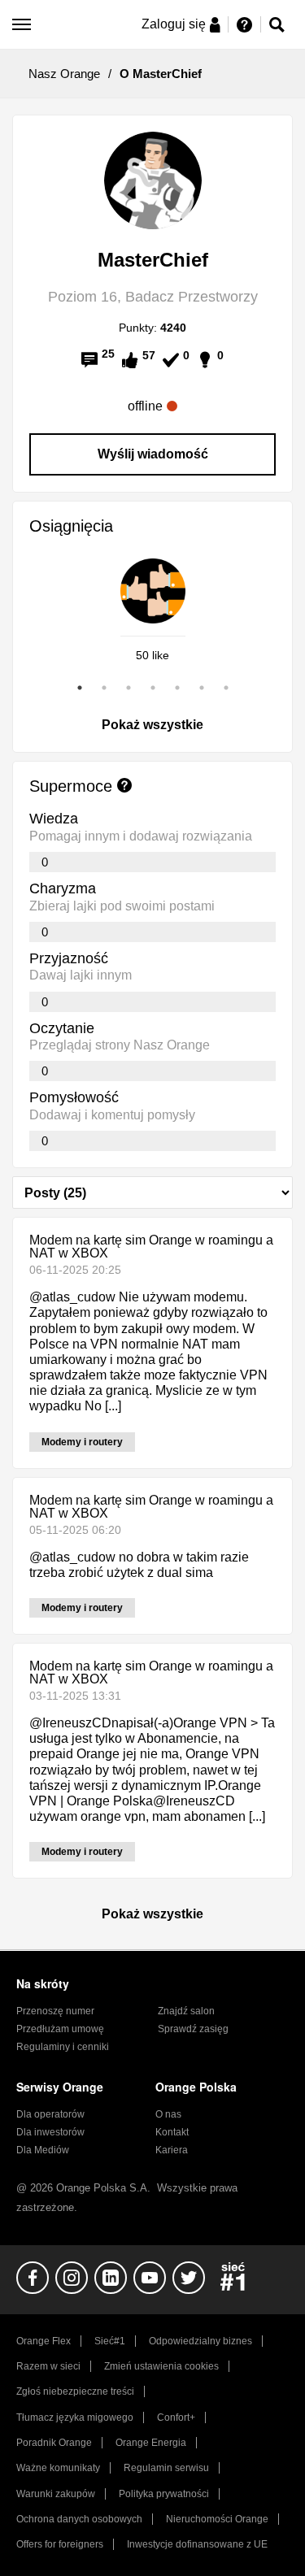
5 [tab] (177, 688)
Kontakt (172, 2132)
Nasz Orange (64, 74)
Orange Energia (151, 2443)
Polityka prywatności (164, 2494)
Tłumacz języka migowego (75, 2417)
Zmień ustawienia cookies (161, 2366)
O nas (168, 2114)
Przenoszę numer (55, 2011)
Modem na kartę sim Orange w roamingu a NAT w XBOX (151, 1247)
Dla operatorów (50, 2114)
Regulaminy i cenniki (63, 2047)
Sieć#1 (110, 2341)
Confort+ (176, 2417)
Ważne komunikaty (58, 2468)
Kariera (172, 2150)
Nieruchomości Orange (217, 2519)
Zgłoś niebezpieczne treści (75, 2391)
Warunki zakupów (56, 2494)
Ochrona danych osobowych (79, 2519)
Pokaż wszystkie (152, 725)
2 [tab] (104, 688)
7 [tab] (226, 688)
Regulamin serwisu (166, 2468)
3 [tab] (129, 688)
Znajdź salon (186, 2011)
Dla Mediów (43, 2150)
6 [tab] (202, 688)
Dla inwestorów (50, 2132)
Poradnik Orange (54, 2443)
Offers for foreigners (60, 2544)
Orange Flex (44, 2341)
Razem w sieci (48, 2366)
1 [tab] (80, 688)
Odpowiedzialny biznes (200, 2341)
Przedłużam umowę (60, 2029)
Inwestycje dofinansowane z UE (197, 2544)
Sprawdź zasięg (193, 2029)
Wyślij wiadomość (153, 454)
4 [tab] (153, 688)
